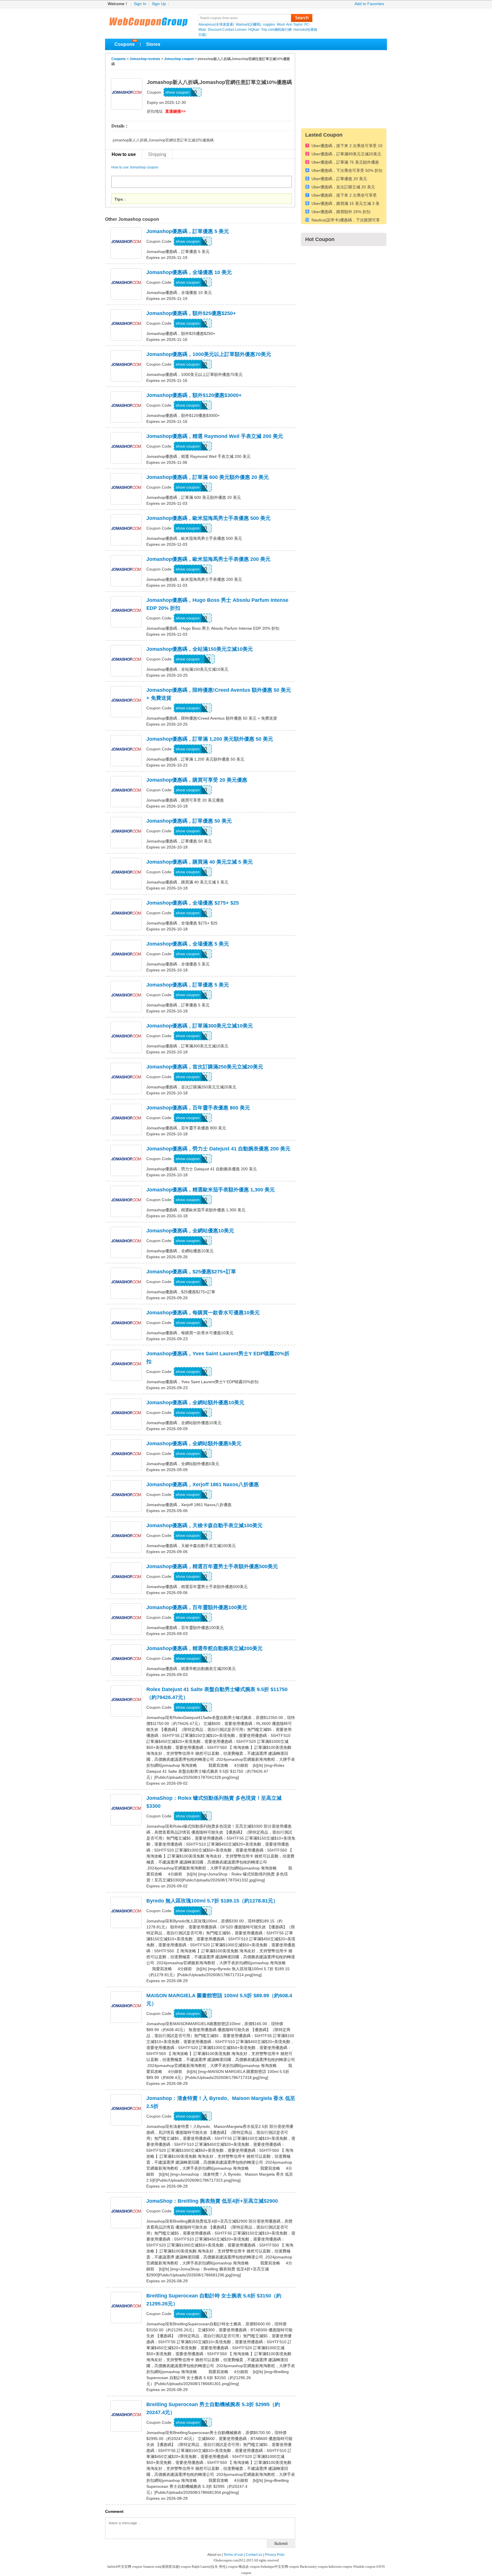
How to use (124, 154)
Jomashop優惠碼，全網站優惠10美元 (190, 1231)
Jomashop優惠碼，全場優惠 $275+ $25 (193, 903)
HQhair (254, 30)
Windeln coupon (364, 2567)
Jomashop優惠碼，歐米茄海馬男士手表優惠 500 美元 (208, 518)
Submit (281, 2543)
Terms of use (233, 2555)
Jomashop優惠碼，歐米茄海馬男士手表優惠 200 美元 (208, 559)
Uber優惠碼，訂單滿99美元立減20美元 (346, 154)
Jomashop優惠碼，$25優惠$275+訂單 (191, 1272)
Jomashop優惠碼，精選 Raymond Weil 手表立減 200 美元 (215, 436)
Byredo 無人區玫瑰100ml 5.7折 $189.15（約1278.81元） (212, 1901)
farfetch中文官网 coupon (125, 2567)
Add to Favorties (369, 4)
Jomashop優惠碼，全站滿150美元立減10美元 (200, 649)
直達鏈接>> (175, 111)
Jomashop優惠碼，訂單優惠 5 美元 (188, 231)
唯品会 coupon (250, 2567)
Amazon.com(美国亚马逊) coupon (167, 2567)
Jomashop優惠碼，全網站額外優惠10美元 (195, 1403)
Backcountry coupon (314, 2567)
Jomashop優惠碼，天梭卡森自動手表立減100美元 (204, 1525)
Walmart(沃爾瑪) (248, 24)
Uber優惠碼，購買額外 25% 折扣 (341, 212)
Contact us (254, 2555)
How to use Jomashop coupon (135, 167)
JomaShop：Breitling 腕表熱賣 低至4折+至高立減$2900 (212, 2201)
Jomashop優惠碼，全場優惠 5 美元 (188, 944)
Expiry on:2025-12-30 (166, 102)
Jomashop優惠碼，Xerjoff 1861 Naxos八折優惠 (203, 1484)
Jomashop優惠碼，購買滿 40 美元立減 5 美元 (200, 862)
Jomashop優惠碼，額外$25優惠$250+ (191, 313)
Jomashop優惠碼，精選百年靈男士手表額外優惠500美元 (212, 1566)
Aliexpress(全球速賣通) (216, 24)
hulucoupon (148, 20)
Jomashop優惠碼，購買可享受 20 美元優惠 (197, 780)
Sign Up (159, 4)
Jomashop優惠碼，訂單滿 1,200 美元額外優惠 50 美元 (210, 739)
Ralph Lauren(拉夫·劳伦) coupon (215, 2567)
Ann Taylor (294, 24)
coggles (269, 24)
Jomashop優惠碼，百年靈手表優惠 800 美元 (198, 1108)
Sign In (140, 4)
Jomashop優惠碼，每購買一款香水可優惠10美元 (203, 1313)
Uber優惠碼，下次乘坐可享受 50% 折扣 (347, 171)
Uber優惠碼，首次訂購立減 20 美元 (343, 187)
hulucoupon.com (227, 2560)
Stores (153, 44)
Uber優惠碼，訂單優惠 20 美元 (339, 179)
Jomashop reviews (145, 59)
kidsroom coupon (341, 2567)
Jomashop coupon (179, 59)
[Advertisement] (344, 88)
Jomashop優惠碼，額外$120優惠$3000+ (194, 395)
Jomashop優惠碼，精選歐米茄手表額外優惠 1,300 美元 (211, 1190)
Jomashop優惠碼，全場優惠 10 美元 (189, 272)
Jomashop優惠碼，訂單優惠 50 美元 (189, 821)
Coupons (125, 44)
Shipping (157, 154)
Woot (281, 24)
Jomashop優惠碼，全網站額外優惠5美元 (194, 1444)
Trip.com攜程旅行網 (276, 30)
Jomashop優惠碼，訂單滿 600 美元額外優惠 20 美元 (208, 477)
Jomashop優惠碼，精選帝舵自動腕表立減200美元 (204, 1648)
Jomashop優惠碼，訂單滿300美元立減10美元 (200, 1026)
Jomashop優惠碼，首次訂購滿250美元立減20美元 (205, 1067)
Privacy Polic (275, 2555)
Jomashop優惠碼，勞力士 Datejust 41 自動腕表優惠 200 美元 (218, 1149)
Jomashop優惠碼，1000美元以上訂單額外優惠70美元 (209, 354)
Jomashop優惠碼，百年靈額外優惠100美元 (197, 1607)
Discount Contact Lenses (227, 30)
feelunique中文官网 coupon (280, 2567)
